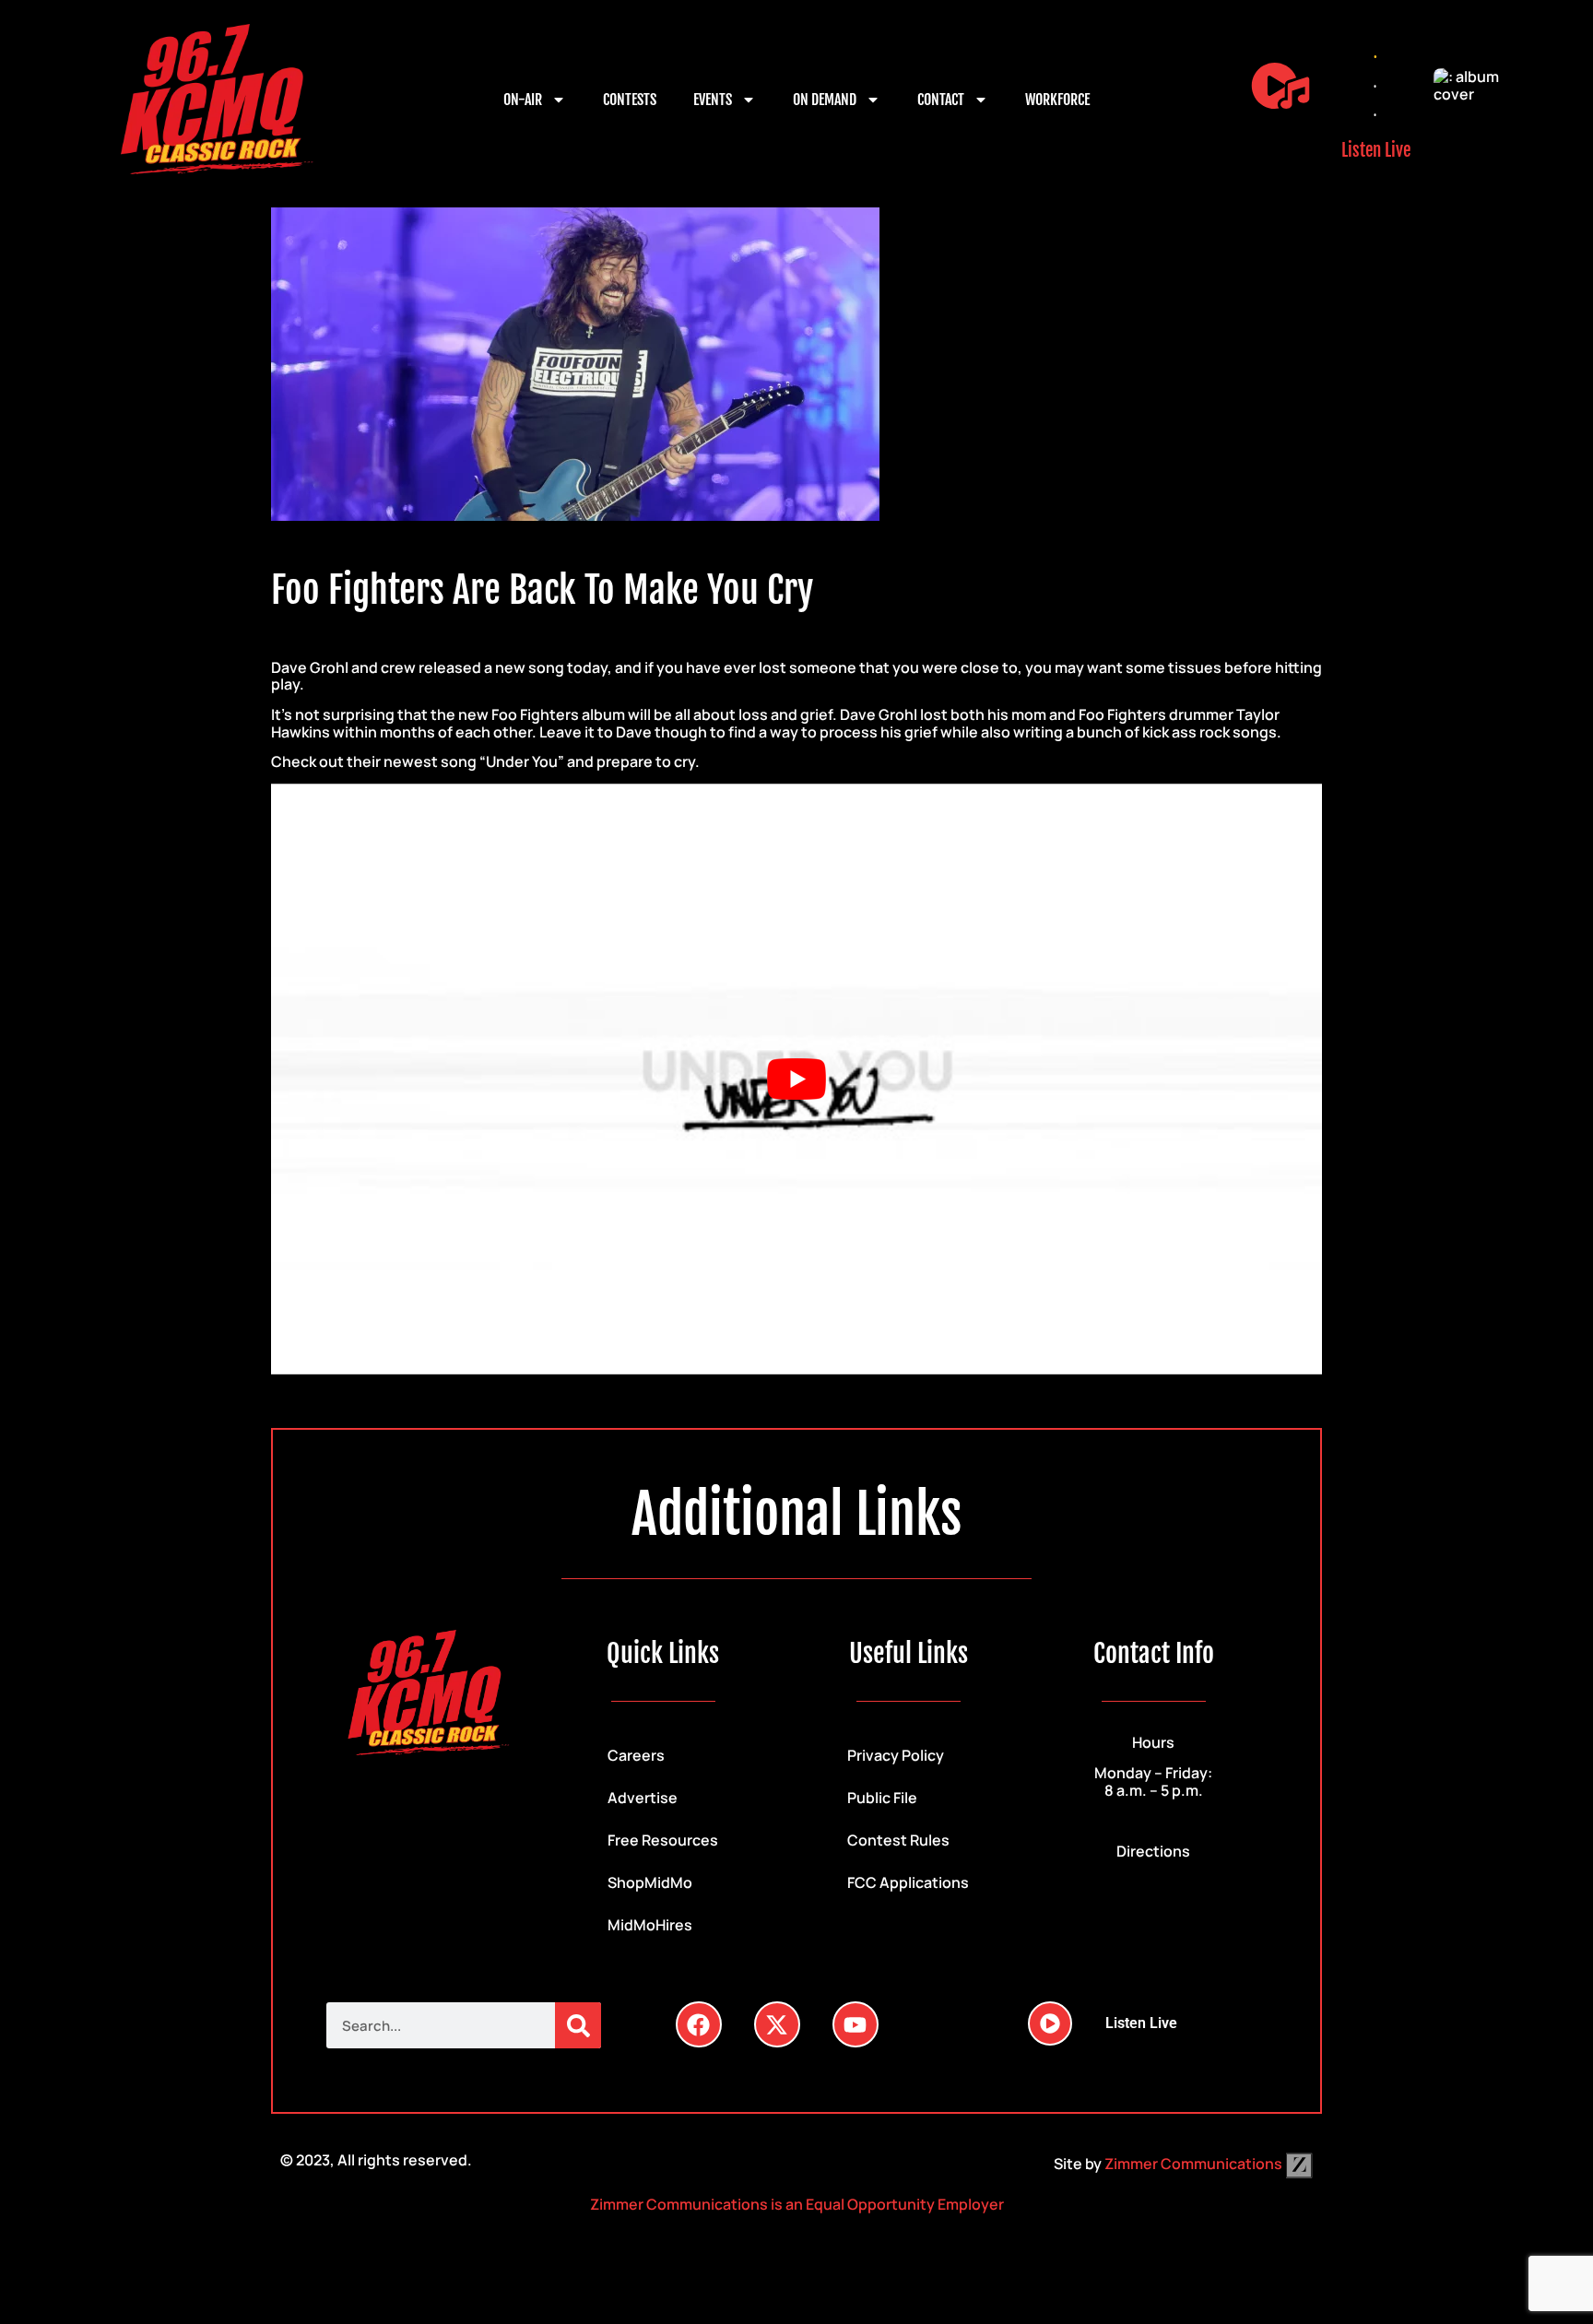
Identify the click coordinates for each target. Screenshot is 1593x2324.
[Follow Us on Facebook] (699, 2024)
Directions (1153, 1851)
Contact (941, 100)
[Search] (578, 2025)
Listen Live (1376, 150)
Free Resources (663, 1840)
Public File (882, 1798)
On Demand (825, 100)
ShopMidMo (650, 1882)
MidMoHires (650, 1925)
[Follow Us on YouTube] (855, 2024)
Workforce (1057, 100)
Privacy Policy (896, 1755)
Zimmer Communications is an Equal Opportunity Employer (797, 2204)
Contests (630, 100)
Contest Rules (898, 1840)
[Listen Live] (1280, 86)
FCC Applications (908, 1882)
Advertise (643, 1798)
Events (713, 100)
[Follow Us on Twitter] (777, 2024)
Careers (636, 1755)
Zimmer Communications (1195, 2164)
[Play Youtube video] (796, 1079)
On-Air (523, 100)
